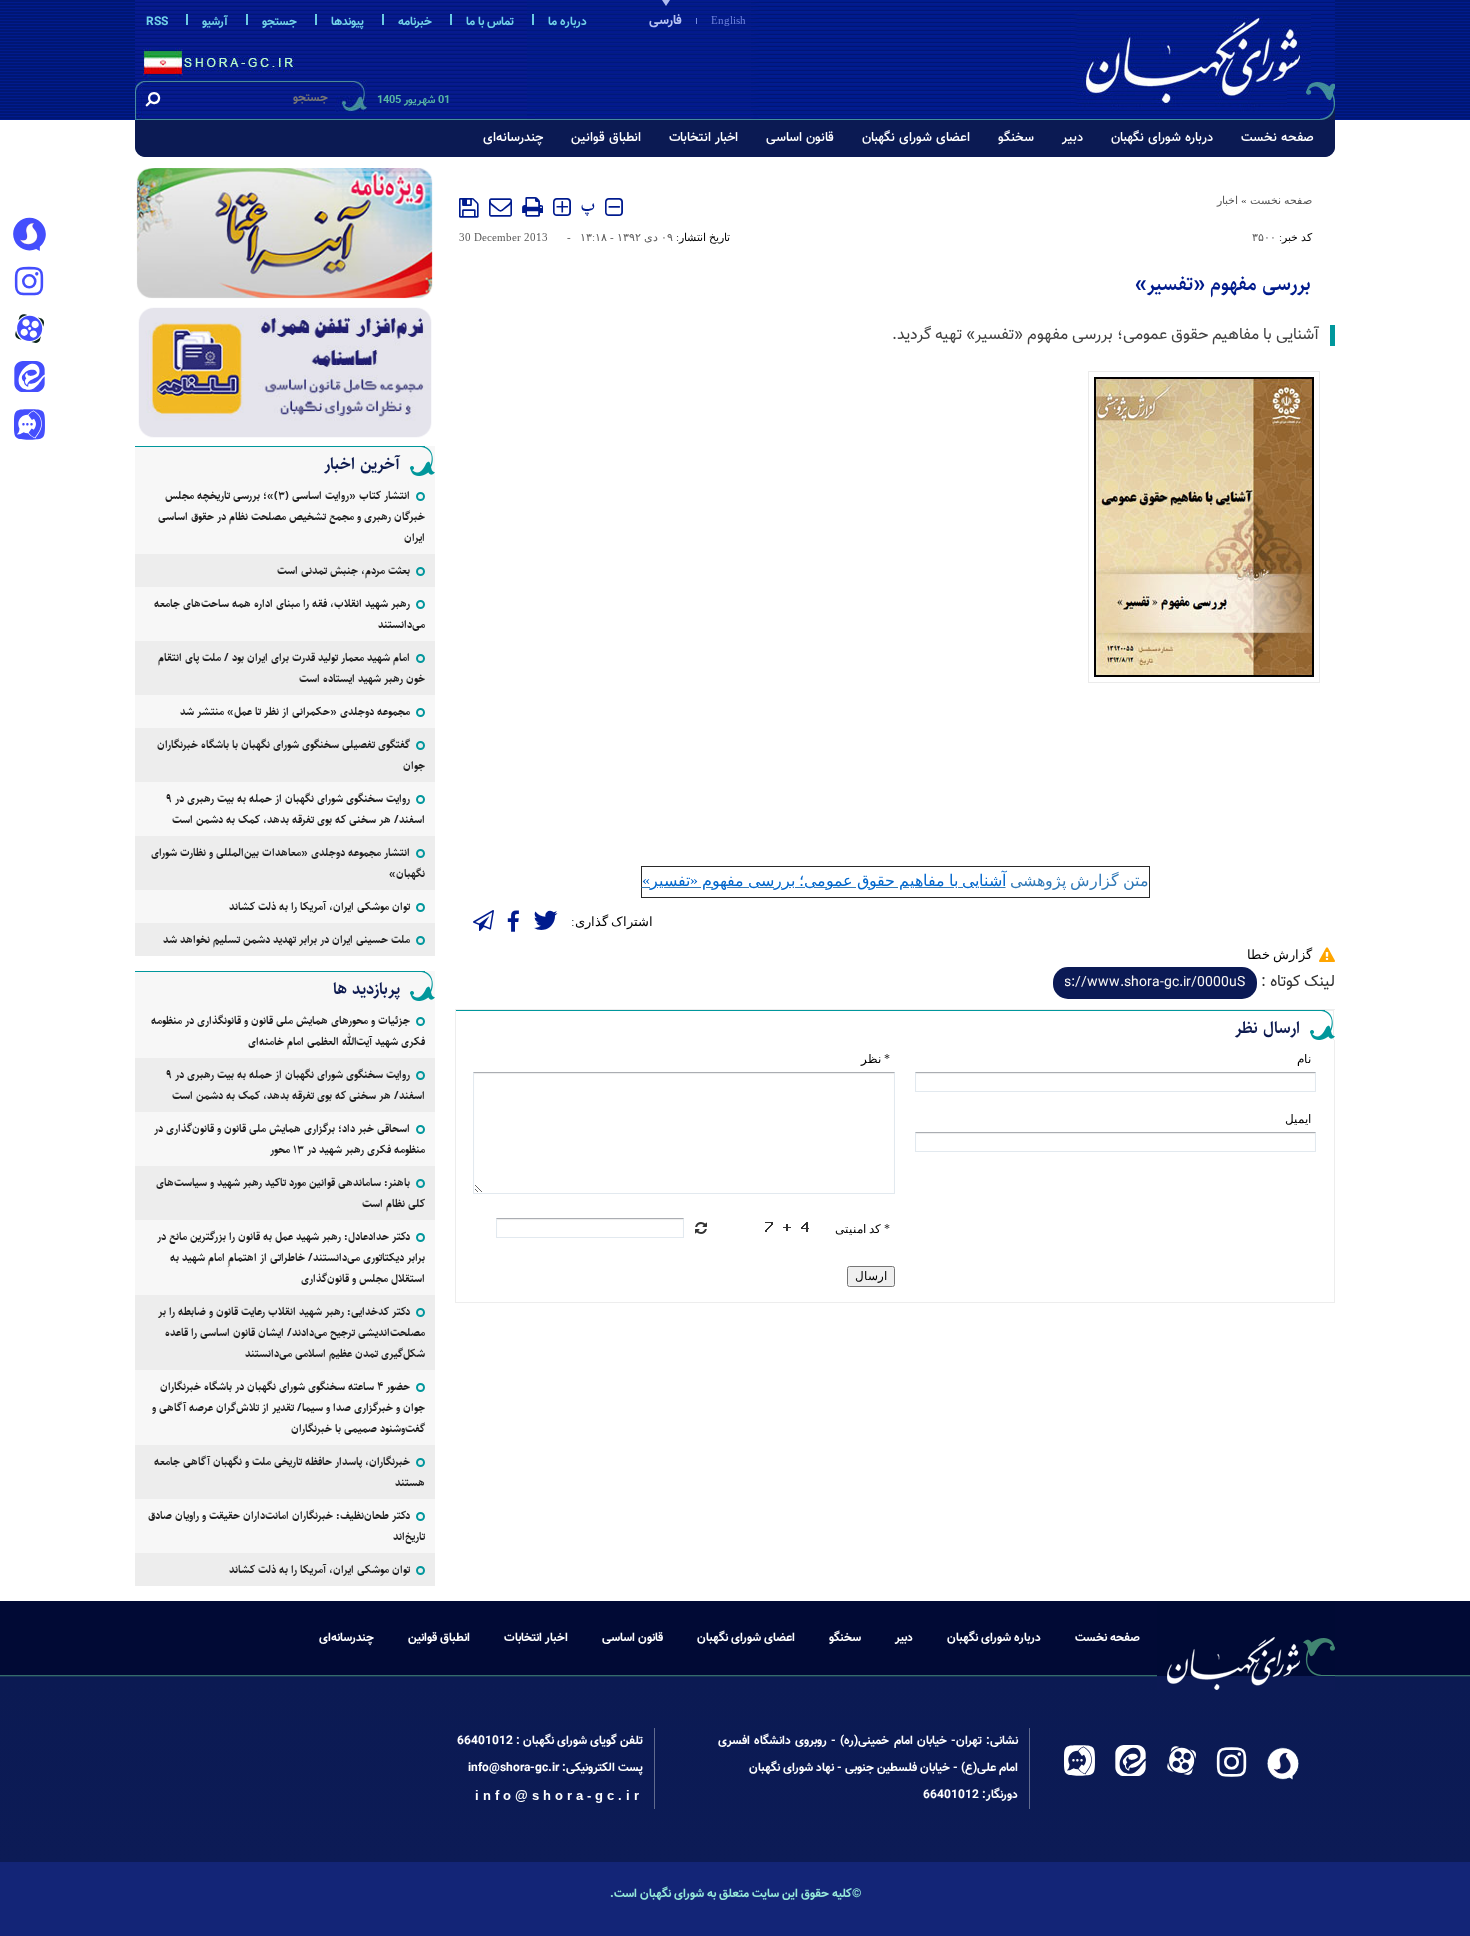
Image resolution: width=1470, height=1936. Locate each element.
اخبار (1227, 200)
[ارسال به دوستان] (500, 207)
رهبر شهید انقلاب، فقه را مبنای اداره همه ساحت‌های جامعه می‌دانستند (289, 614)
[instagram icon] (29, 283)
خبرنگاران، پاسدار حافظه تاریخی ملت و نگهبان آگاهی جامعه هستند (289, 1472)
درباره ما (567, 22)
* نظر (875, 1059)
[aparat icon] (29, 331)
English (728, 20)
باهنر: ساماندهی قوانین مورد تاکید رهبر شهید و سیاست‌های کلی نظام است (290, 1193)
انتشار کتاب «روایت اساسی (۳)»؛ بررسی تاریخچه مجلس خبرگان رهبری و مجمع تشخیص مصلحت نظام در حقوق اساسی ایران (291, 516)
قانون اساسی (800, 138)
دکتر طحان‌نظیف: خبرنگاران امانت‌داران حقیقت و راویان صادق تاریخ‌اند (286, 1526)
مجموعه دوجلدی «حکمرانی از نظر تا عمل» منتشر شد (295, 711)
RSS (157, 22)
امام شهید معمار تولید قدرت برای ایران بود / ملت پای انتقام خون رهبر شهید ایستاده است (291, 668)
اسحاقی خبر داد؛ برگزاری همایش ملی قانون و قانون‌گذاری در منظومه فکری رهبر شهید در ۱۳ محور (289, 1139)
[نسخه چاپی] (532, 207)
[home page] (1207, 56)
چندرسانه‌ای (513, 138)
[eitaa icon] (29, 379)
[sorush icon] (29, 235)
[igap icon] (29, 427)
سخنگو (1016, 138)
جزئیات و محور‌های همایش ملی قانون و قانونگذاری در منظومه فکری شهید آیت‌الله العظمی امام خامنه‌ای (288, 1031)
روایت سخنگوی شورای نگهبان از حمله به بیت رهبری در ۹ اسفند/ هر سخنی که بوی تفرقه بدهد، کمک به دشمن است (295, 809)
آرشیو (215, 22)
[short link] (1155, 983)
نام (1304, 1059)
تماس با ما (490, 22)
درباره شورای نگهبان (1162, 138)
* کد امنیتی (862, 1229)
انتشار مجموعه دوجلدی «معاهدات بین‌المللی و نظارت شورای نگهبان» (288, 863)
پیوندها (347, 22)
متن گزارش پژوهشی (895, 880)
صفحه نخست (1277, 138)
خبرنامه (415, 22)
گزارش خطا (1279, 954)
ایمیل (1298, 1119)
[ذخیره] (469, 208)
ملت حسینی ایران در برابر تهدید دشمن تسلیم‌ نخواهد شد (286, 939)
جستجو (279, 22)
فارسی (665, 21)
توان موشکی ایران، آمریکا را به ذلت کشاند (319, 906)
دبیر (1072, 138)
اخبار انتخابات (703, 138)
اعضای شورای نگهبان (916, 138)
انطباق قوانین (606, 138)
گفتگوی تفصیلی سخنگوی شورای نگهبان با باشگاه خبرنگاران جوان (291, 755)
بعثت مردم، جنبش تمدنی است (343, 570)
